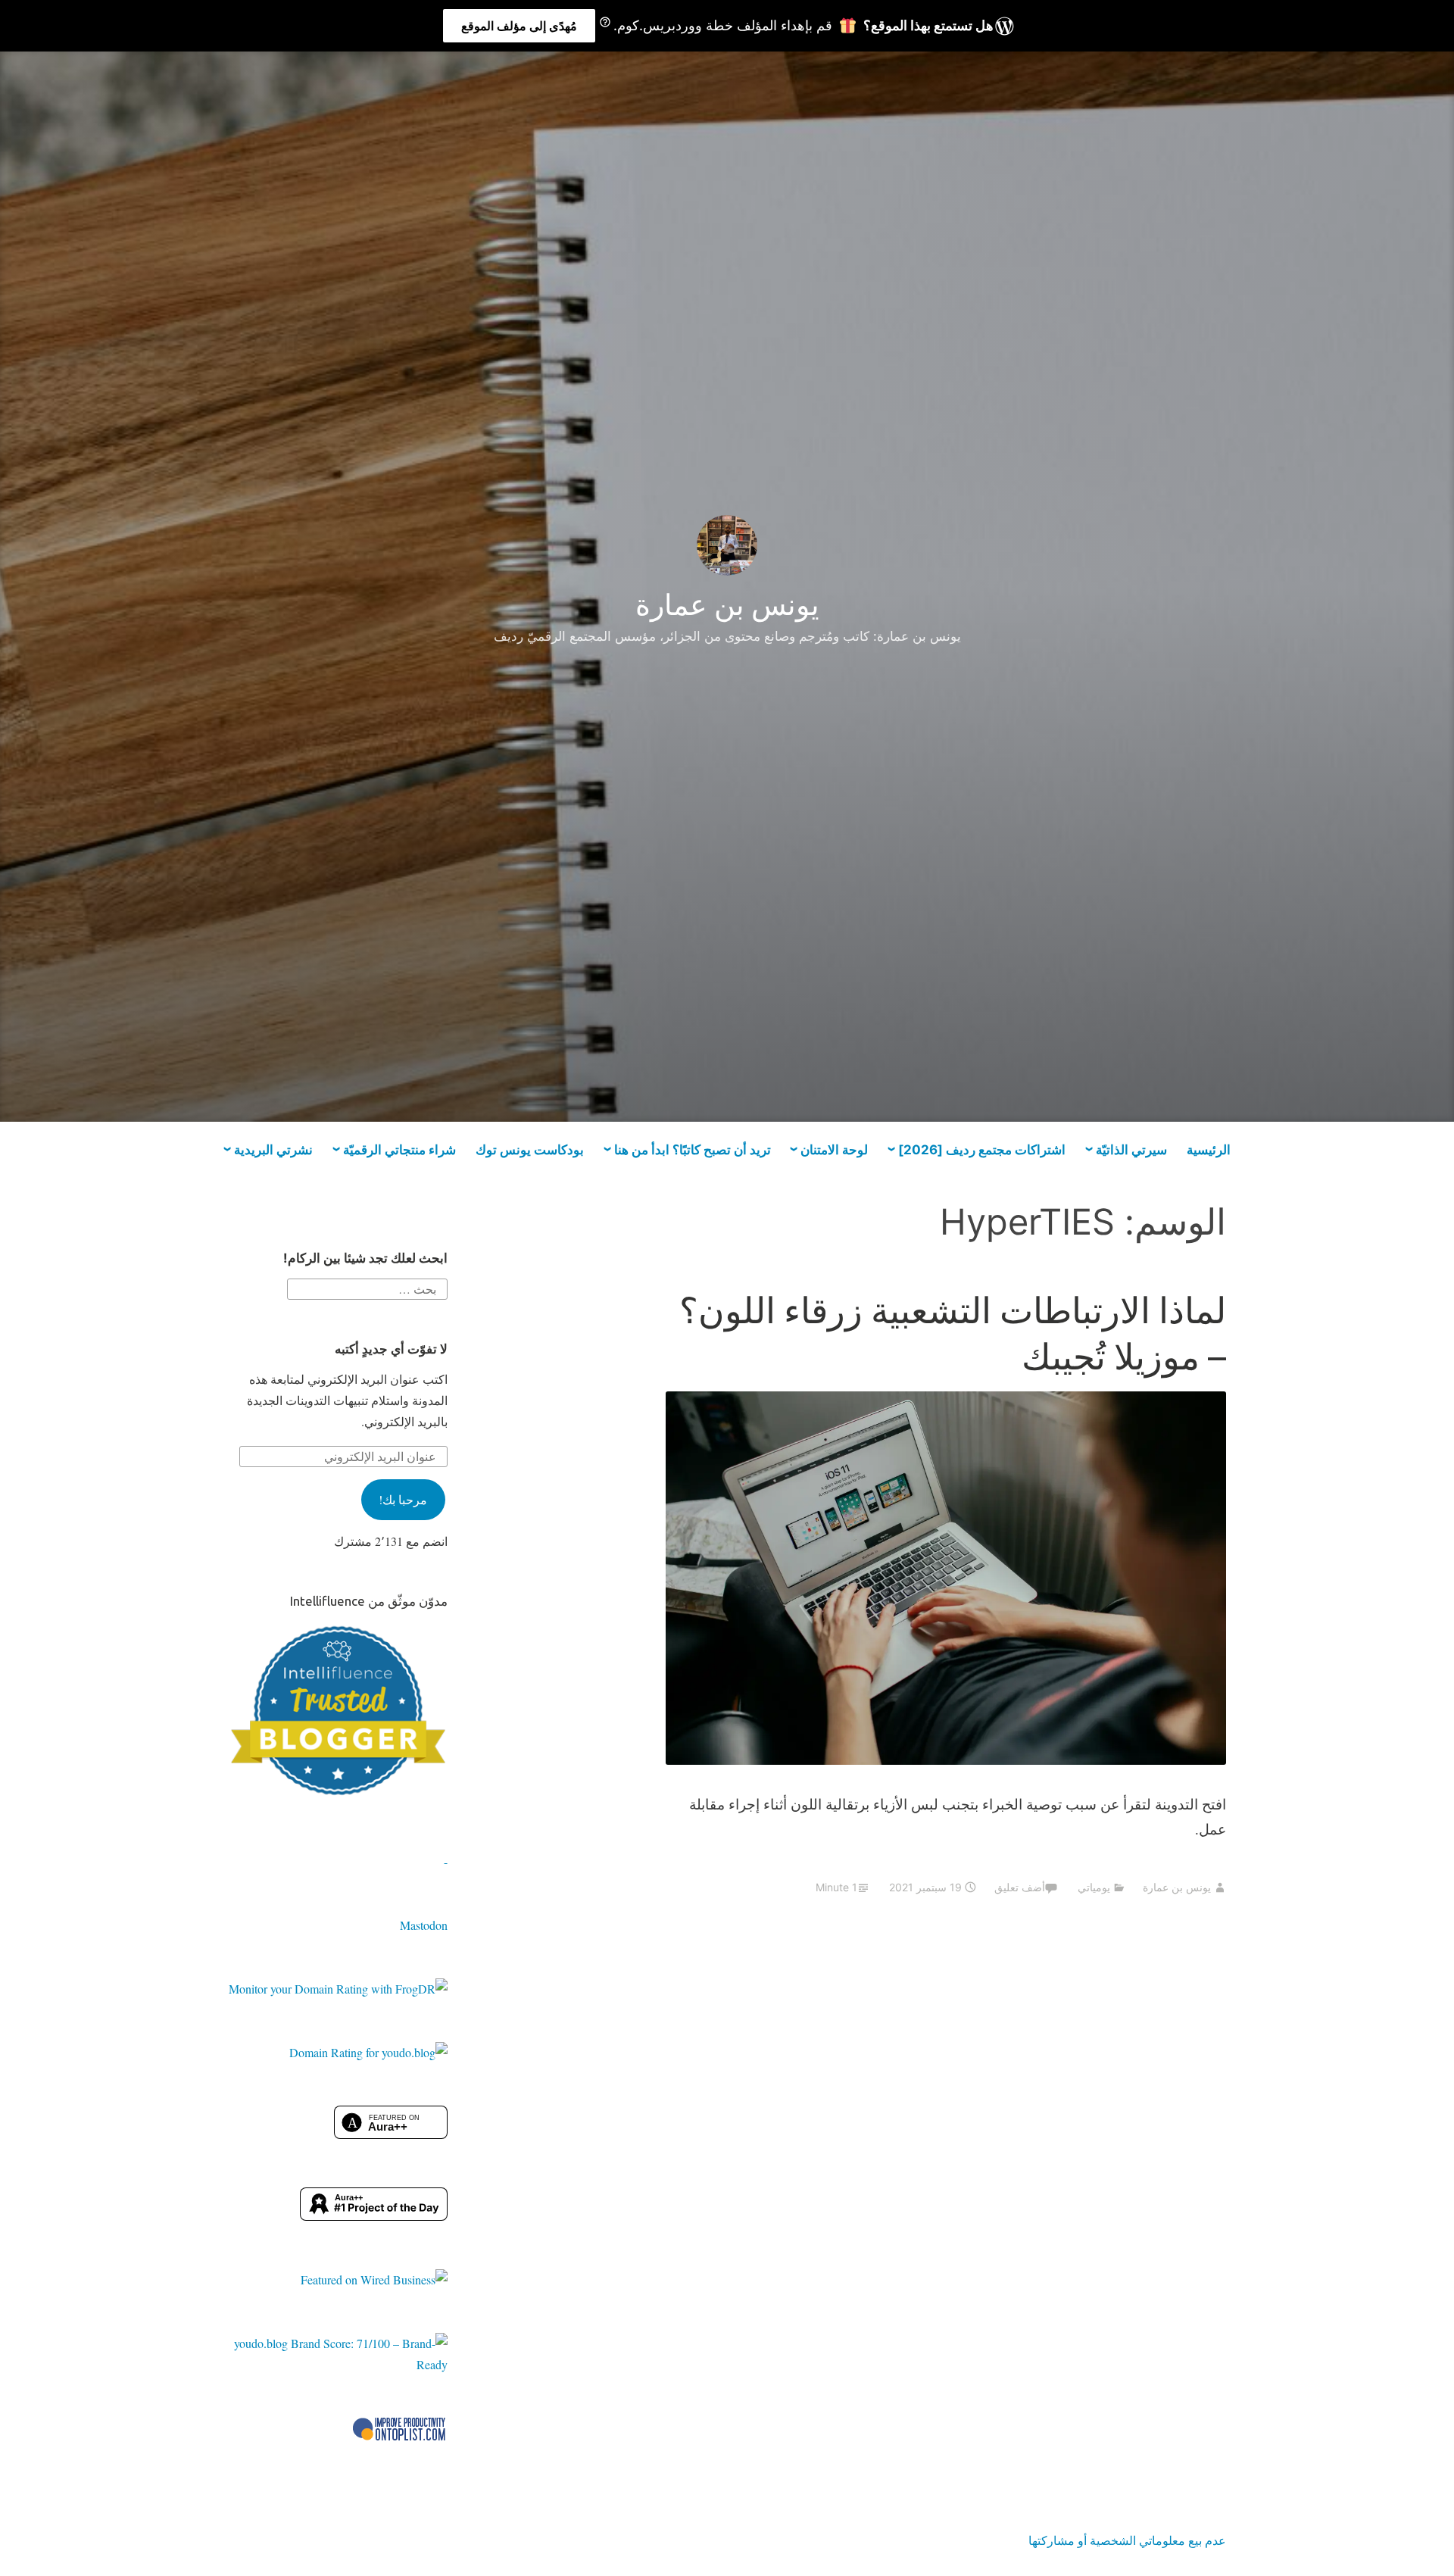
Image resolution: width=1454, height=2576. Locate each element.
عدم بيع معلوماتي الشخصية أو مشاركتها (1127, 2540)
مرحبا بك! (403, 1499)
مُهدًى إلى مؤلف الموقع (519, 26)
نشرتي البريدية (273, 1150)
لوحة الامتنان (834, 1150)
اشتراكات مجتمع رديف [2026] (982, 1150)
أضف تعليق (1020, 1887)
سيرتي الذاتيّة (1131, 1150)
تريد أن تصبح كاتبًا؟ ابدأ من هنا (693, 1150)
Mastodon (424, 1925)
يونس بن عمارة (727, 604)
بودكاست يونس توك (530, 1150)
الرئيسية (1209, 1150)
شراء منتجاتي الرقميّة (399, 1150)
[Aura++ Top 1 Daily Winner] (374, 2216)
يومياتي (1094, 1887)
